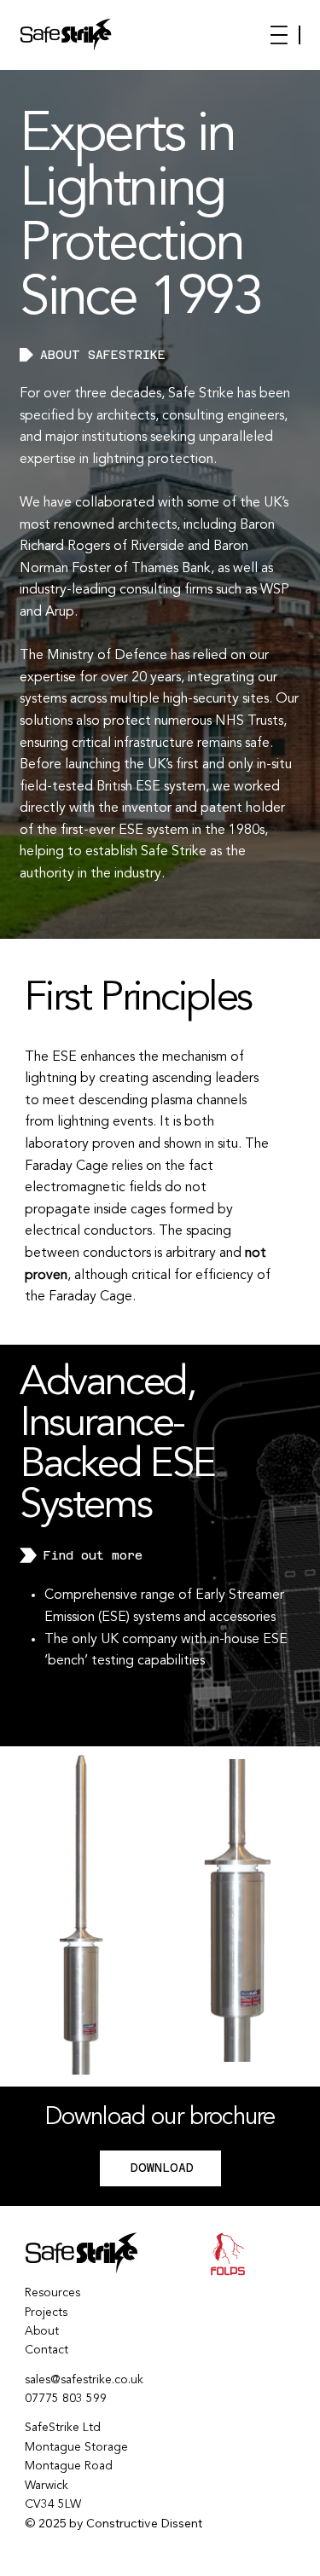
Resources (52, 2293)
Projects (46, 2313)
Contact (47, 2350)
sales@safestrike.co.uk (84, 2380)
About (42, 2331)
